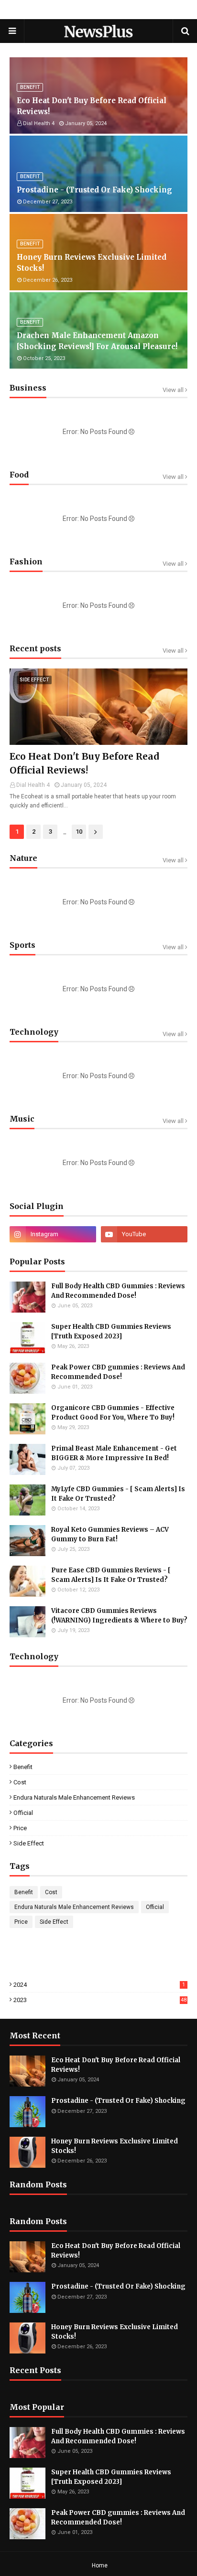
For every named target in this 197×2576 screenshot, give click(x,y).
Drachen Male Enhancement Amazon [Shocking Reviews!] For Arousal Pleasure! (97, 341)
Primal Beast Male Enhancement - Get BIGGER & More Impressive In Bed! (114, 1453)
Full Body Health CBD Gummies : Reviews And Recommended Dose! (118, 1291)
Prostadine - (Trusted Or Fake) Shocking (94, 190)
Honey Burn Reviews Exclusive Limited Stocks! (92, 263)
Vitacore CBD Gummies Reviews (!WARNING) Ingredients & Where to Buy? (119, 1616)
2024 (99, 1985)
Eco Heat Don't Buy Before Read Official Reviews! (92, 106)
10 (79, 832)
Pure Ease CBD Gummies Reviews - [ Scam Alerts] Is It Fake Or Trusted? (111, 1575)
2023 (100, 2000)
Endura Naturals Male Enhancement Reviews (74, 1797)
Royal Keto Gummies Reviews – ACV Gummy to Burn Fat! (110, 1534)
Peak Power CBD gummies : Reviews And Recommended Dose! (118, 1372)
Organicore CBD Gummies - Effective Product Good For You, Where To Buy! (113, 1413)
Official (23, 1813)
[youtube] (144, 1234)
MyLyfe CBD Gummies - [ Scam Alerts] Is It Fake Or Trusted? (118, 1494)
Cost (20, 1782)
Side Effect (29, 1843)
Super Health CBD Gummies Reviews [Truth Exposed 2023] (111, 1331)
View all (173, 390)
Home (100, 2565)
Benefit (23, 1767)
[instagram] (53, 1234)
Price (20, 1828)
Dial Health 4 (33, 785)
